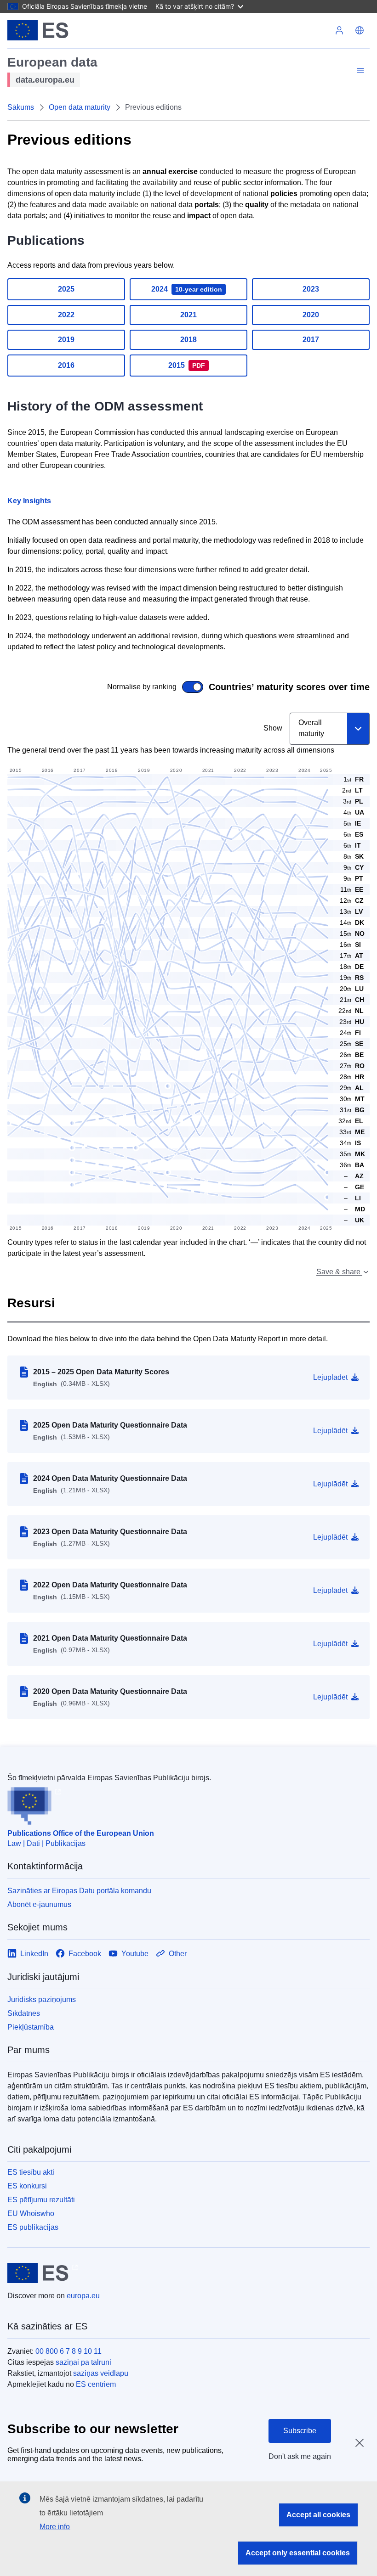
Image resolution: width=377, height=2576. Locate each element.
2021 (188, 315)
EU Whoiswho (31, 2213)
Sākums (21, 107)
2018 (188, 340)
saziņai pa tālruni (83, 2362)
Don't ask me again (300, 2456)
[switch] (110, 687)
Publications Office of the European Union (81, 1833)
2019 (66, 340)
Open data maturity (80, 107)
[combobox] (330, 729)
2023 (311, 289)
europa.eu (83, 2296)
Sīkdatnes (24, 2013)
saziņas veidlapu (101, 2373)
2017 (311, 340)
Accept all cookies (318, 2515)
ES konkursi (27, 2186)
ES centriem (96, 2384)
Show (273, 728)
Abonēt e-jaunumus (39, 1904)
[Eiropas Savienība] (38, 30)
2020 (311, 315)
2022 (66, 315)
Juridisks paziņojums (42, 1999)
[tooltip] (351, 1176)
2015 (187, 365)
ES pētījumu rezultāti (41, 2200)
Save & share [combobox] (339, 1272)
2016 (66, 365)
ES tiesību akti (31, 2172)
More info (55, 2527)
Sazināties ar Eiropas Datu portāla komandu (79, 1891)
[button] (360, 30)
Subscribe (300, 2431)
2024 (187, 289)
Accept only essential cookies (298, 2553)
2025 (66, 289)
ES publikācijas (33, 2227)
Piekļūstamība (31, 2027)
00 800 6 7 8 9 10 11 (69, 2351)
